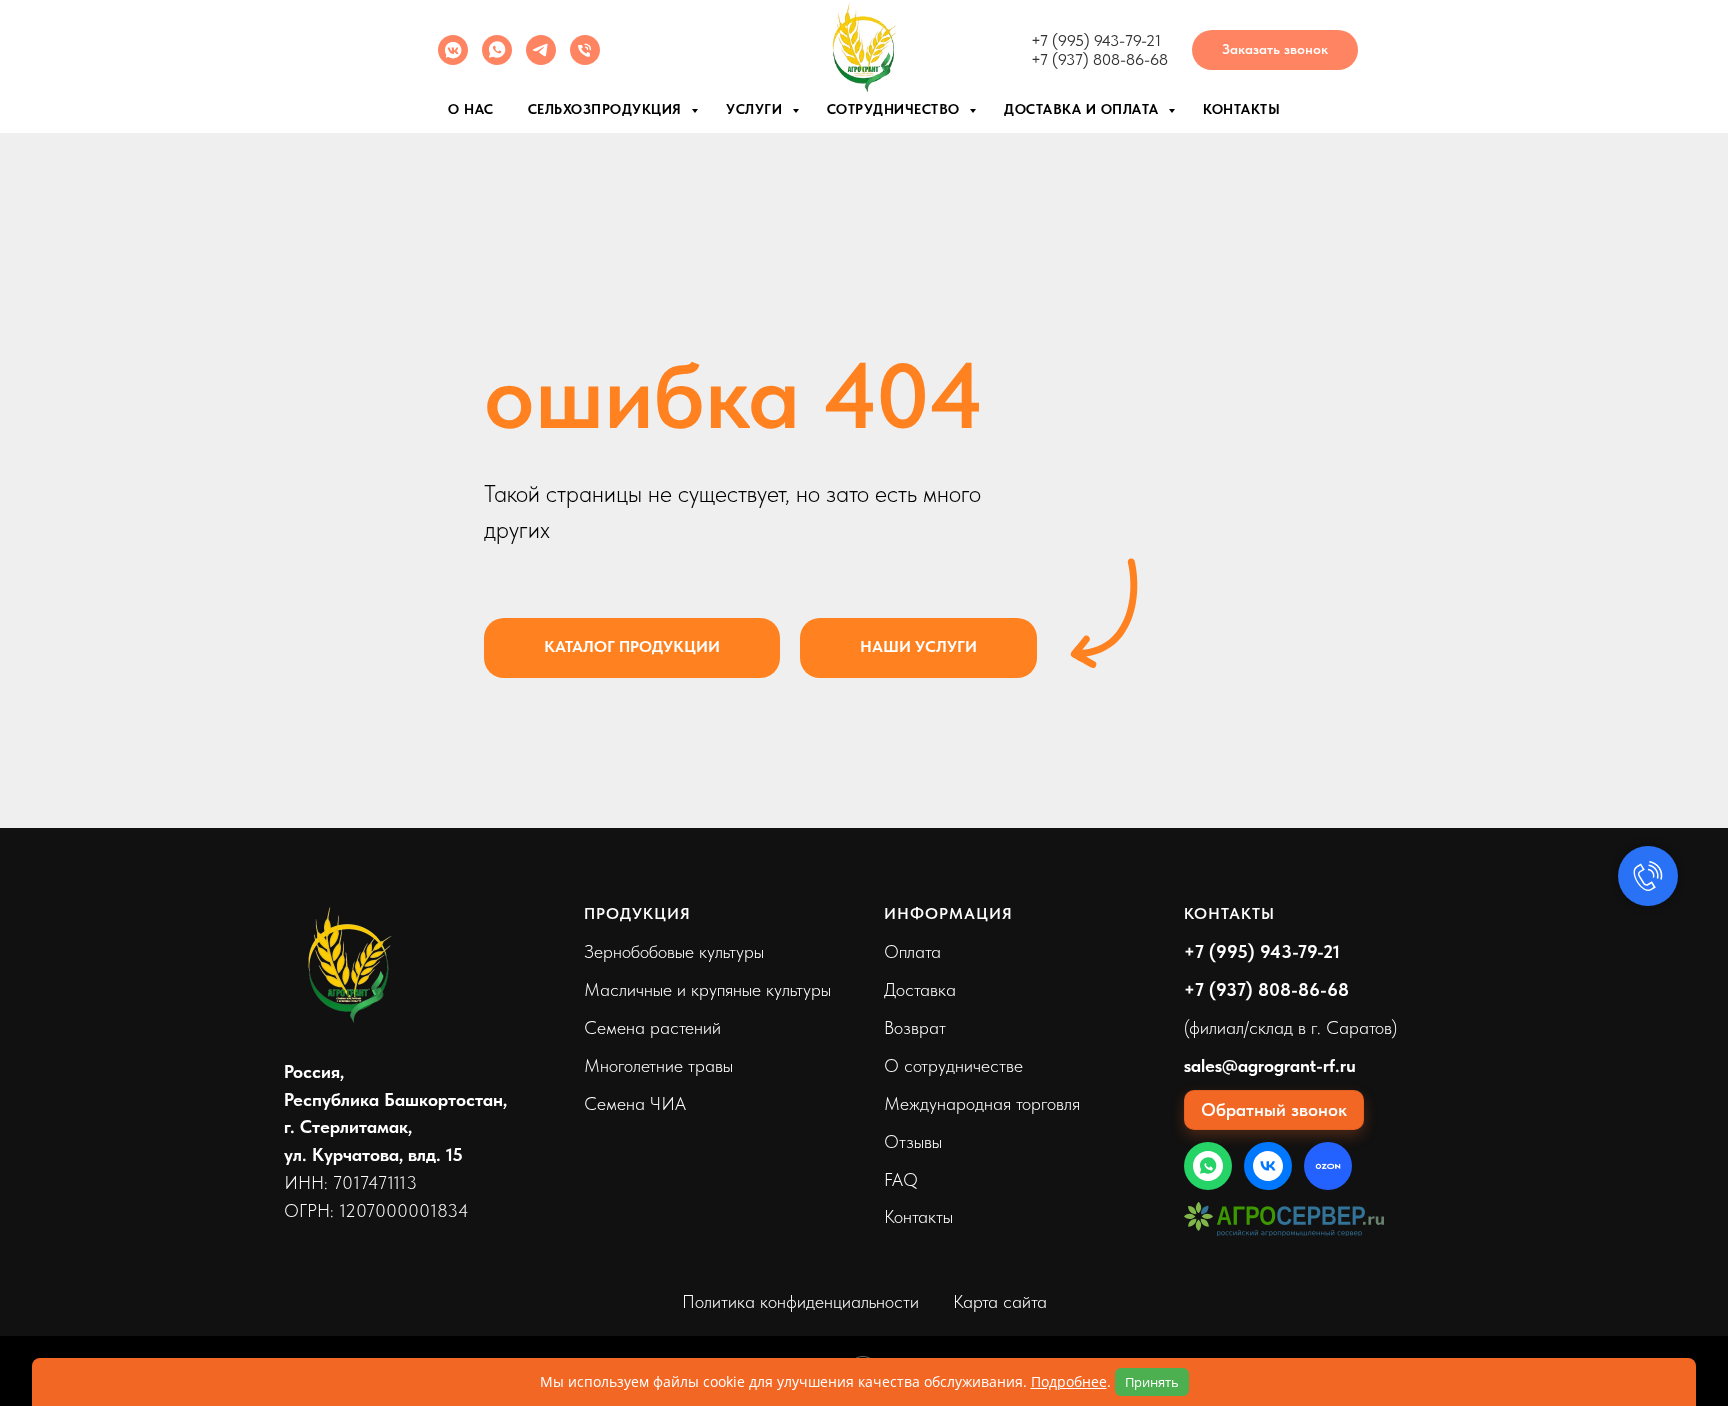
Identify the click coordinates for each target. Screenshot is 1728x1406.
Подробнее (1069, 1381)
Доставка (920, 989)
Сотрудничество (896, 109)
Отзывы (913, 1141)
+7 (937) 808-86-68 (1099, 59)
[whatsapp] (497, 59)
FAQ (901, 1179)
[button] (1275, 50)
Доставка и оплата (1083, 109)
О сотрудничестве (953, 1065)
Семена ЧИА (635, 1103)
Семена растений (652, 1027)
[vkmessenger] (453, 59)
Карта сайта (1000, 1301)
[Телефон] (585, 59)
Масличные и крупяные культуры (707, 989)
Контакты (1241, 109)
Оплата (912, 951)
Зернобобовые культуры (674, 951)
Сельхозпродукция (607, 109)
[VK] (1268, 1166)
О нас (471, 109)
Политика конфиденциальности (800, 1301)
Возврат (915, 1027)
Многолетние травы (658, 1065)
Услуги (756, 109)
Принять (1152, 1382)
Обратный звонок (1274, 1109)
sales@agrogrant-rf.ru (1270, 1065)
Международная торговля (982, 1103)
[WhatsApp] (1208, 1166)
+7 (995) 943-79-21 (1096, 40)
